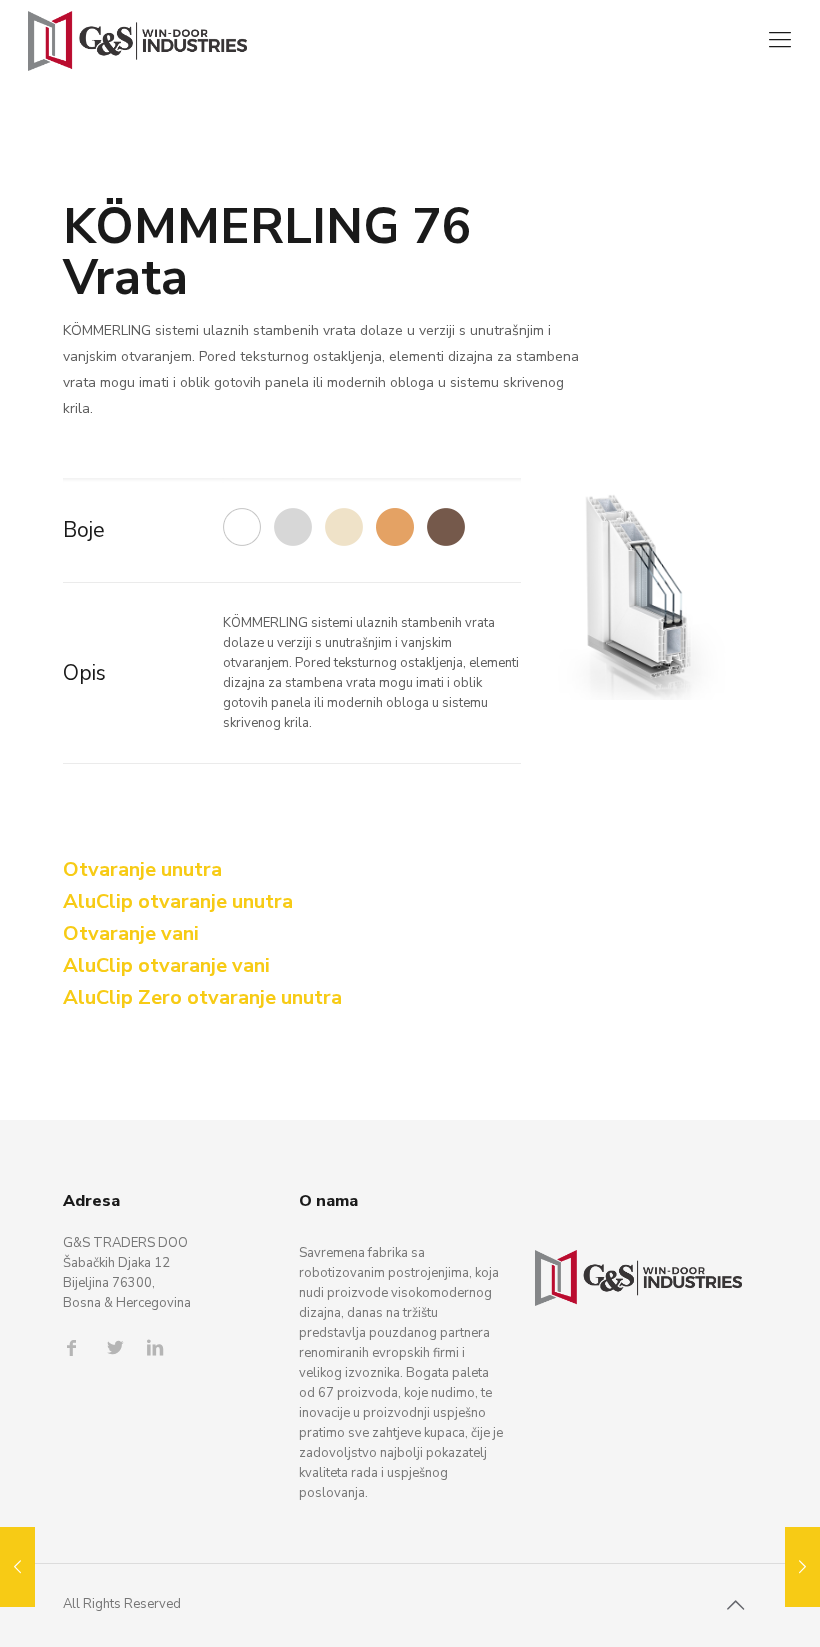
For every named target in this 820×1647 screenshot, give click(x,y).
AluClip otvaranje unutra (178, 901)
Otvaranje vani (131, 933)
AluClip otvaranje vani (166, 965)
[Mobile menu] (780, 40)
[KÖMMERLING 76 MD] (17, 1567)
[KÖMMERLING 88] (802, 1567)
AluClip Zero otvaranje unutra (202, 997)
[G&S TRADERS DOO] (137, 40)
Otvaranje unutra (142, 869)
